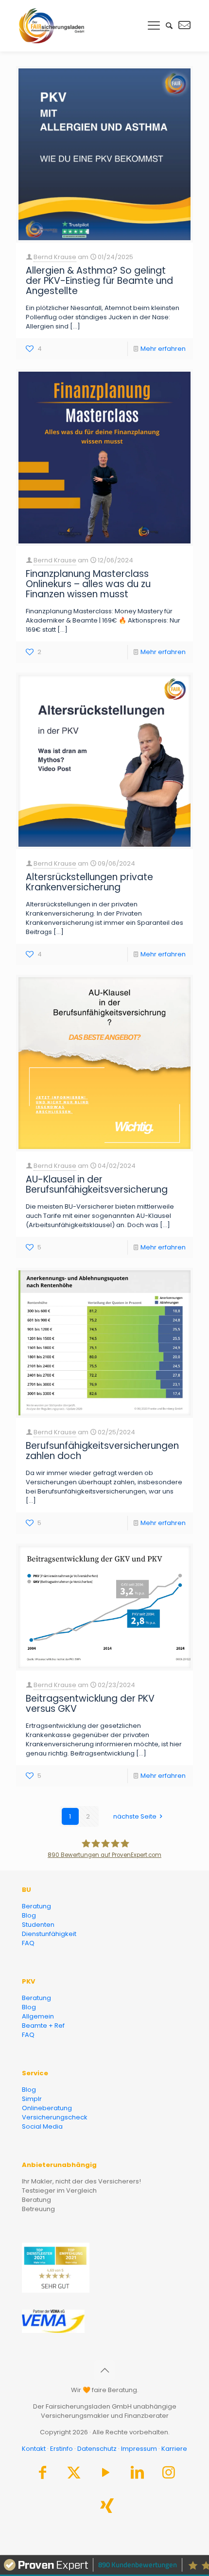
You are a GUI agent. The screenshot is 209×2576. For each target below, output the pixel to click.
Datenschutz (97, 2449)
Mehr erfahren (163, 349)
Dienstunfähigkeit (49, 1934)
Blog (29, 1915)
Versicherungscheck (55, 2117)
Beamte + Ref (43, 2026)
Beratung (36, 1906)
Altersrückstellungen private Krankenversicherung (89, 882)
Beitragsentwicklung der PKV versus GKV (90, 1704)
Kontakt (34, 2449)
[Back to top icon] (104, 2370)
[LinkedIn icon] (137, 2475)
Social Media (42, 2126)
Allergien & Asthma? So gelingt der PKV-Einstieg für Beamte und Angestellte (99, 281)
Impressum (139, 2449)
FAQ (28, 1943)
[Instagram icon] (169, 2475)
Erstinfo (61, 2449)
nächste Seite (136, 1816)
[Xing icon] (107, 2508)
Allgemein (38, 2016)
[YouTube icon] (105, 2475)
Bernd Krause (55, 257)
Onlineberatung (47, 2108)
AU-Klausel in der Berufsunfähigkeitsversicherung (97, 1184)
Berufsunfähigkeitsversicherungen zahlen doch (102, 1451)
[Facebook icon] (42, 2475)
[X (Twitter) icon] (74, 2475)
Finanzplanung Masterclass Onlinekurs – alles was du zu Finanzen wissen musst (88, 584)
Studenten (38, 1925)
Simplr (32, 2099)
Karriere (174, 2449)
